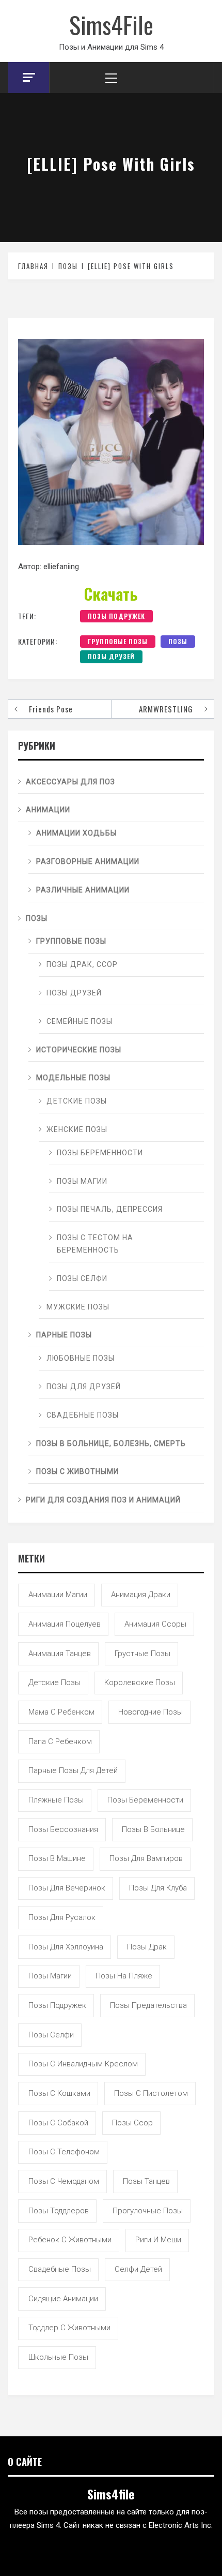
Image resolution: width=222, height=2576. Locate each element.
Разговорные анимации (88, 861)
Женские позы (77, 1129)
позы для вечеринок (67, 1888)
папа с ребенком (60, 1741)
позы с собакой (58, 2123)
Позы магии (82, 1181)
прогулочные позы (148, 2211)
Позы (178, 641)
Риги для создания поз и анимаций (103, 1500)
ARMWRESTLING (166, 709)
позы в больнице (153, 1829)
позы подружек (116, 616)
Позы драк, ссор (82, 964)
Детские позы (77, 1101)
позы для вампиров (146, 1858)
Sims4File (111, 24)
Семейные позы (80, 1021)
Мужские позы (78, 1307)
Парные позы (64, 1335)
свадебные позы (60, 2269)
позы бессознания (63, 1829)
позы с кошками (59, 2093)
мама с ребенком (61, 1712)
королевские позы (140, 1682)
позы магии (50, 1976)
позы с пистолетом (151, 2093)
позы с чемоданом (64, 2181)
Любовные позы (81, 1358)
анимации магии (58, 1595)
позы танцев (146, 2181)
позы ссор (132, 2123)
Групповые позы (118, 641)
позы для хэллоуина (66, 1947)
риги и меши (158, 2240)
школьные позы (58, 2357)
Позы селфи (82, 1278)
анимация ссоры (155, 1624)
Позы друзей (111, 656)
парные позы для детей (73, 1770)
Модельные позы (73, 1078)
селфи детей (138, 2269)
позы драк (147, 1947)
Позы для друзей (84, 1387)
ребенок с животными (70, 2240)
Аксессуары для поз (70, 782)
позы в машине (57, 1858)
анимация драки (141, 1595)
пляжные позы (56, 1800)
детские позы (54, 1682)
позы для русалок (62, 1917)
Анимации (48, 810)
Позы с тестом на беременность (95, 1244)
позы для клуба (158, 1888)
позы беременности (145, 1800)
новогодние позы (150, 1712)
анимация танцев (60, 1654)
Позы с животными (77, 1471)
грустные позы (142, 1654)
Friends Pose (51, 709)
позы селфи (51, 2035)
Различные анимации (83, 890)
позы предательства (148, 2005)
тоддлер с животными (69, 2328)
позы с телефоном (64, 2152)
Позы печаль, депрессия (110, 1209)
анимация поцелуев (65, 1624)
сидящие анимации (63, 2299)
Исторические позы (79, 1050)
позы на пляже (124, 1976)
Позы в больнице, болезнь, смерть (111, 1443)
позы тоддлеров (59, 2211)
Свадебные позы (83, 1415)
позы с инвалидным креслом (83, 2064)
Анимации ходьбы (76, 833)
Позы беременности (100, 1153)
